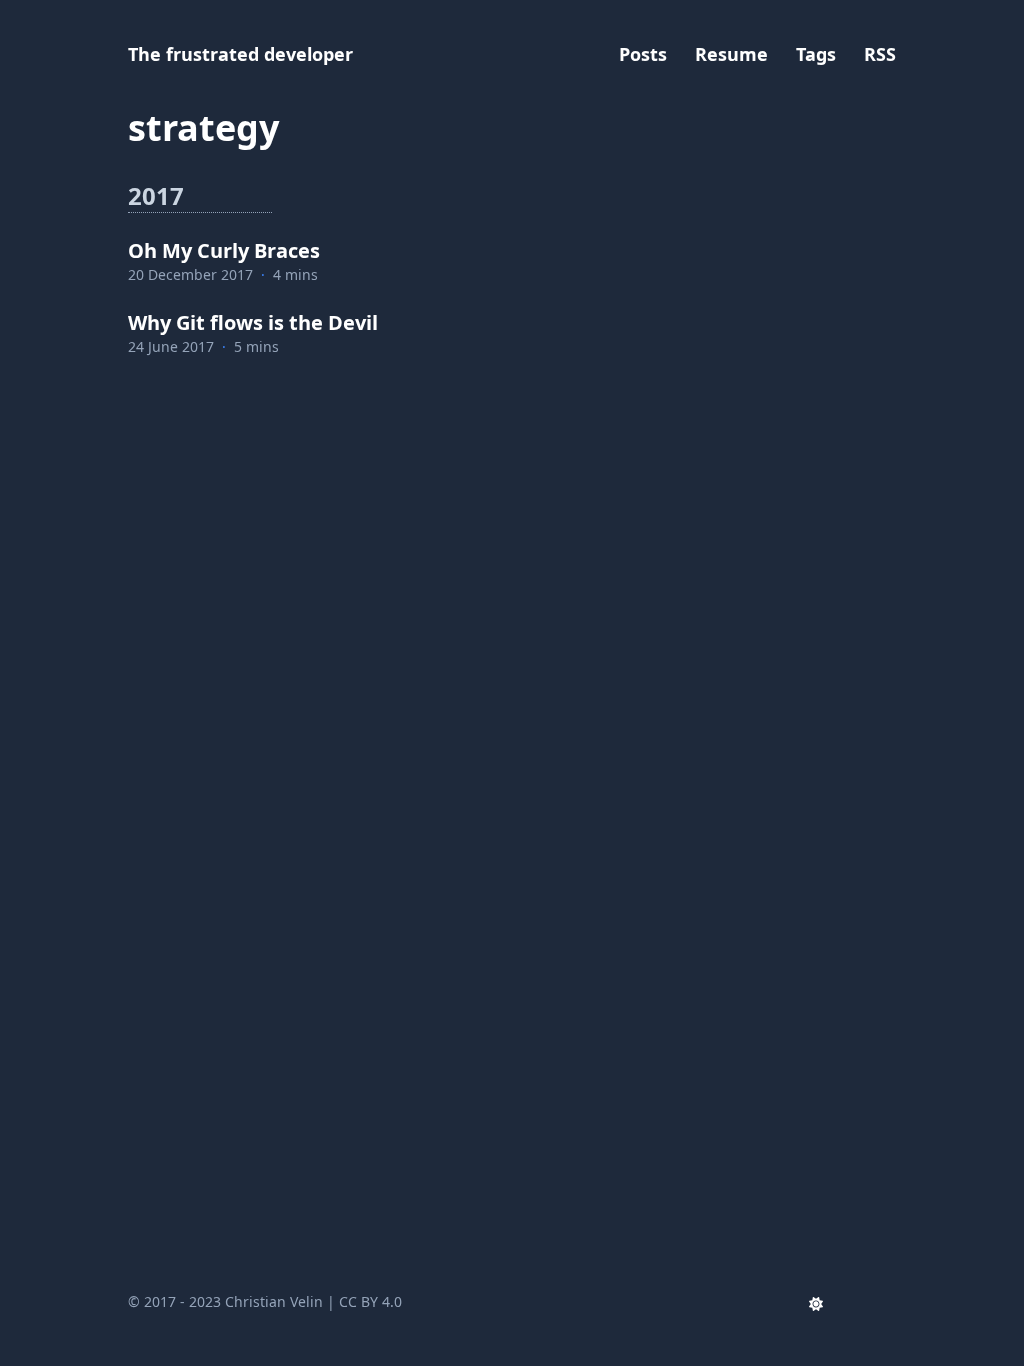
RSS (880, 54)
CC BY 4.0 (370, 1301)
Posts (643, 54)
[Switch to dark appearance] (816, 1302)
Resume (731, 54)
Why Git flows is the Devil (253, 322)
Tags (816, 54)
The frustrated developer (240, 54)
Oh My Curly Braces (224, 250)
